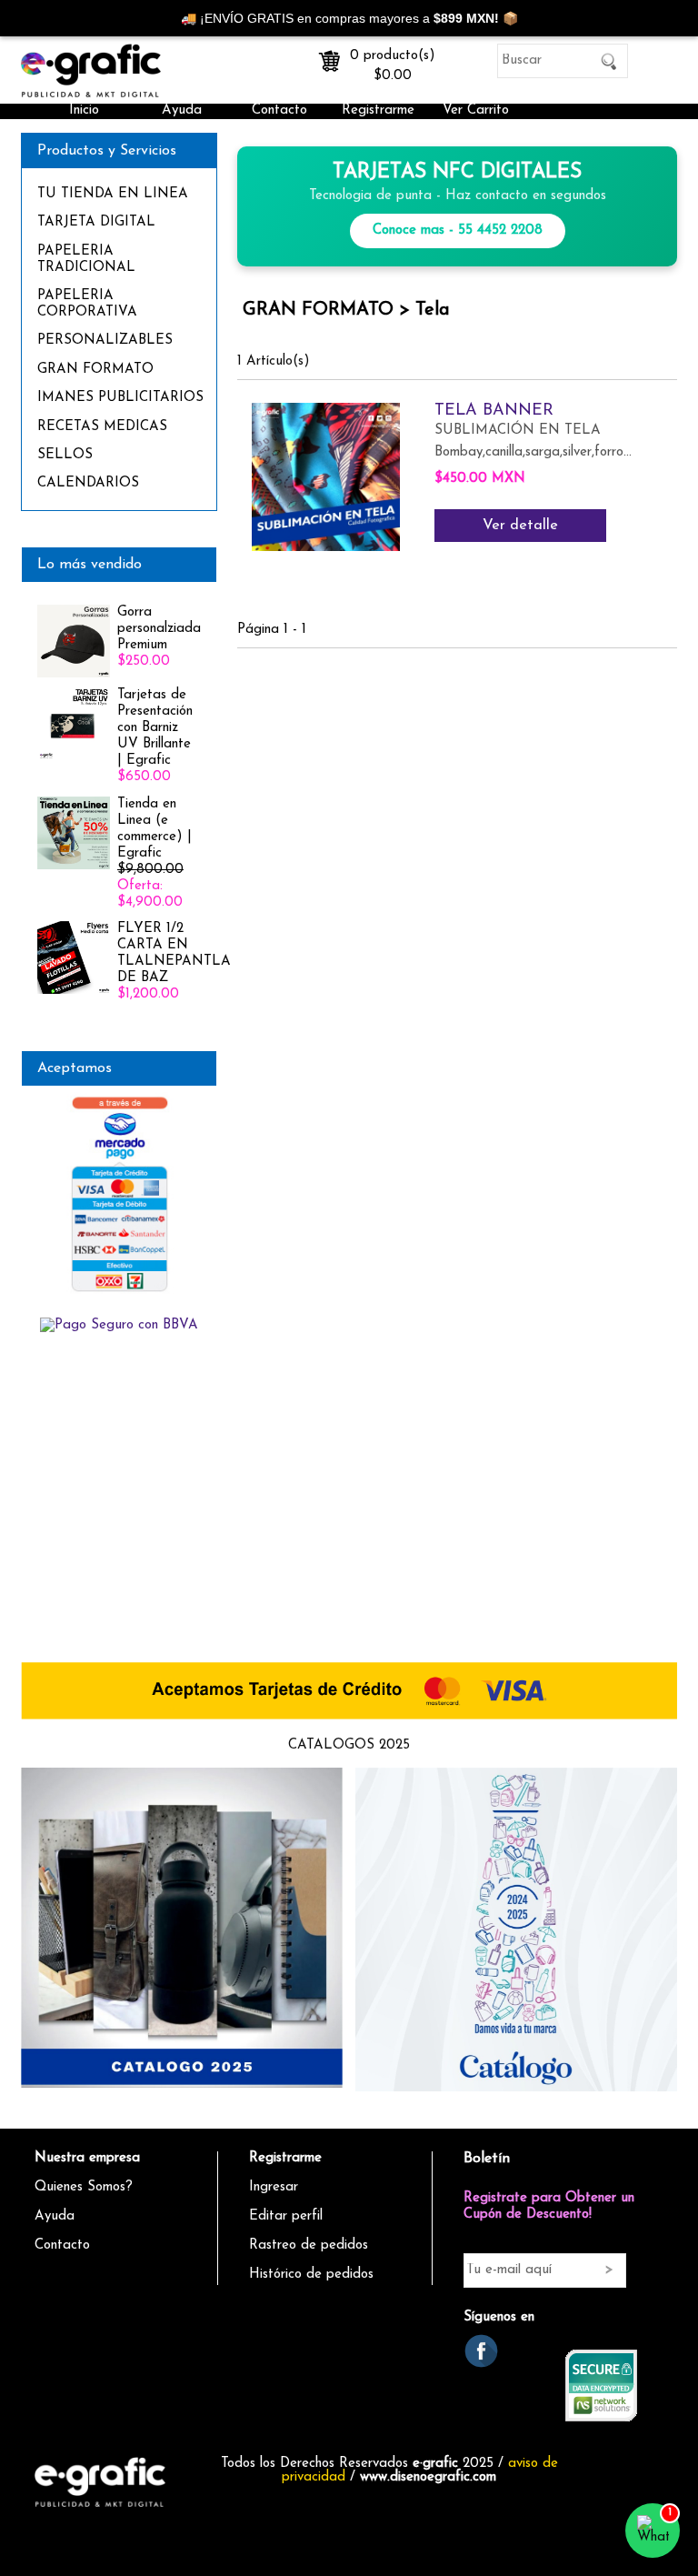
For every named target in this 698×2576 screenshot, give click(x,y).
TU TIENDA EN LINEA (113, 194)
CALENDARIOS (88, 483)
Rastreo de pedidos (309, 2245)
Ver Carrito (476, 110)
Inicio (84, 110)
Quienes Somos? (84, 2187)
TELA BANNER (494, 411)
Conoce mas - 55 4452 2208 (458, 231)
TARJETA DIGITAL (96, 222)
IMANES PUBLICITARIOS (120, 398)
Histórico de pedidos (311, 2275)
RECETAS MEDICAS (102, 427)
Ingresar (274, 2187)
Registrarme (378, 110)
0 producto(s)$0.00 (393, 62)
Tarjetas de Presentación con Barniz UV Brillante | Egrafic (155, 728)
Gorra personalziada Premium (159, 629)
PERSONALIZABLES (105, 341)
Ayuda (182, 110)
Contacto (279, 110)
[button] (653, 2531)
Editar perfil (286, 2216)
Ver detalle (520, 526)
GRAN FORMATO (95, 370)
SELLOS (65, 455)
